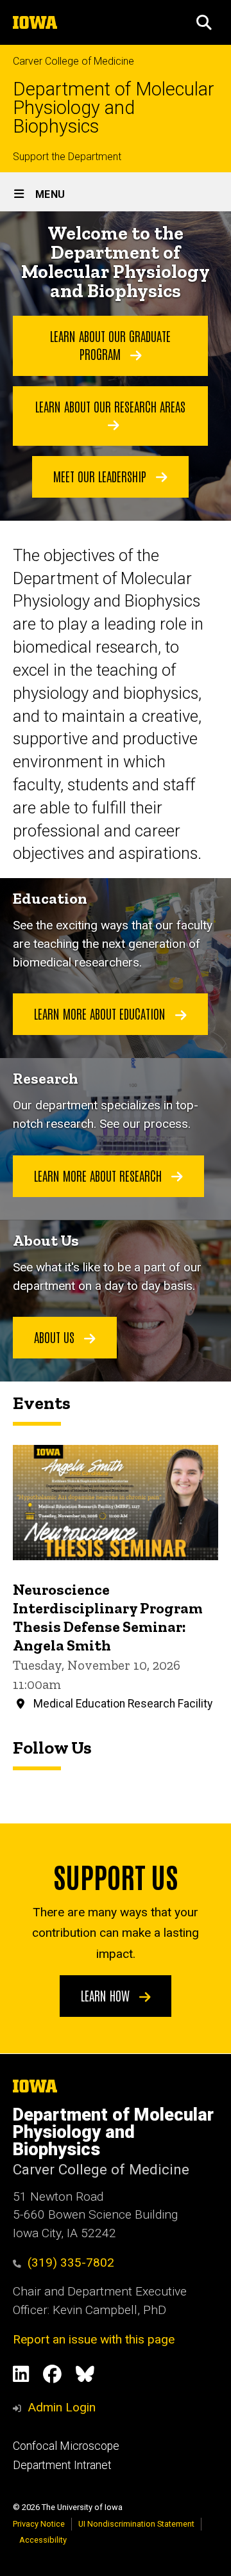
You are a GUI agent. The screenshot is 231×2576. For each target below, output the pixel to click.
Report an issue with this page (94, 2339)
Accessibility (43, 2540)
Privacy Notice (39, 2524)
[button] (204, 22)
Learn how (107, 1995)
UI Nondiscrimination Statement (136, 2524)
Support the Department (67, 157)
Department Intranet (62, 2465)
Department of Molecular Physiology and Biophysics (114, 108)
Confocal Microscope (66, 2446)
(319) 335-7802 (71, 2262)
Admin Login (62, 2407)
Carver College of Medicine (73, 61)
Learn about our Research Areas (110, 406)
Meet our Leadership (101, 476)
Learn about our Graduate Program (110, 345)
